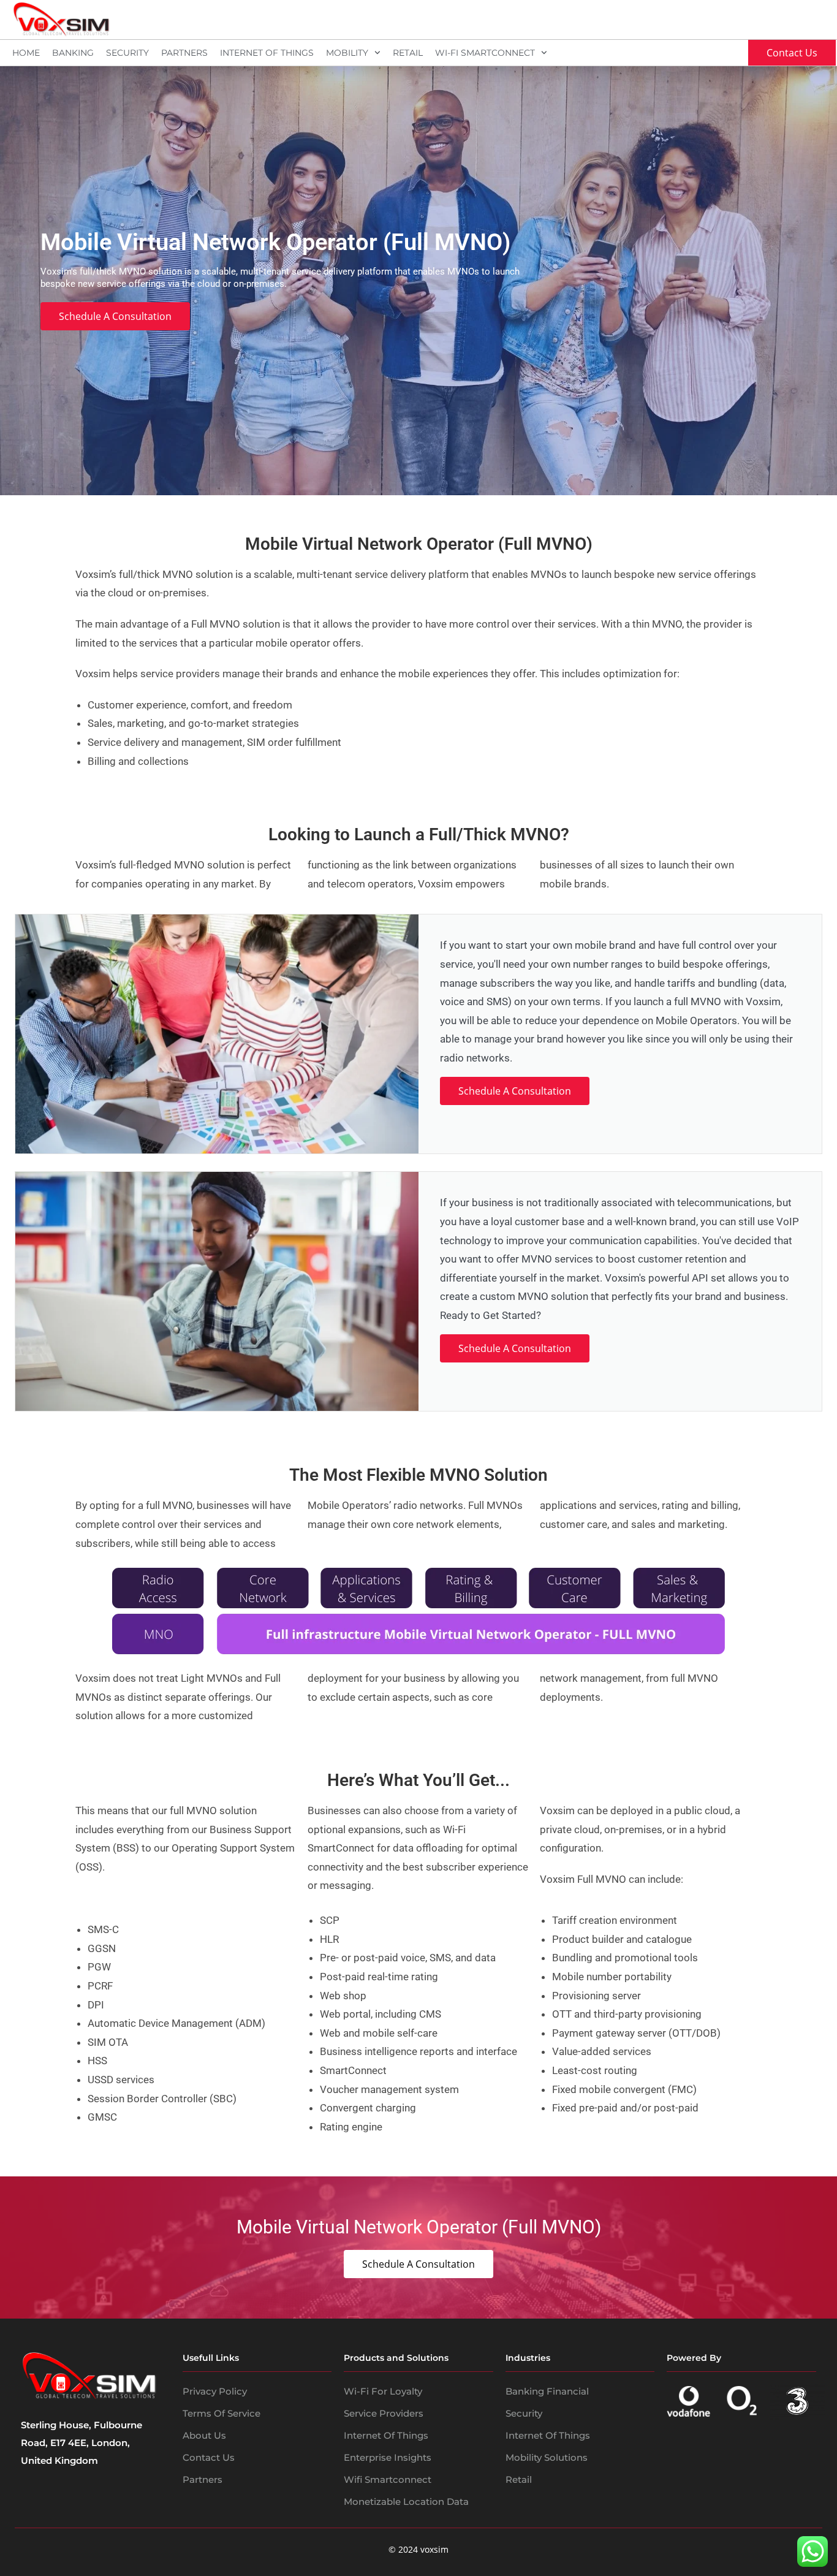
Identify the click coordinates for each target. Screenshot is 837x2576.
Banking (73, 53)
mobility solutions (547, 2457)
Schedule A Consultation (515, 1091)
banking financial (547, 2391)
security (524, 2413)
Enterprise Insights (388, 2457)
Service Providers (384, 2413)
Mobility (347, 53)
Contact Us (209, 2457)
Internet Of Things (267, 53)
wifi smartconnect (388, 2479)
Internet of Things (386, 2435)
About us (204, 2435)
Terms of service (222, 2413)
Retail (408, 53)
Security (127, 53)
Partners (184, 53)
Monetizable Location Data (406, 2502)
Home (26, 53)
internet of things (548, 2435)
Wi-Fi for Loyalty (383, 2391)
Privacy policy (215, 2391)
